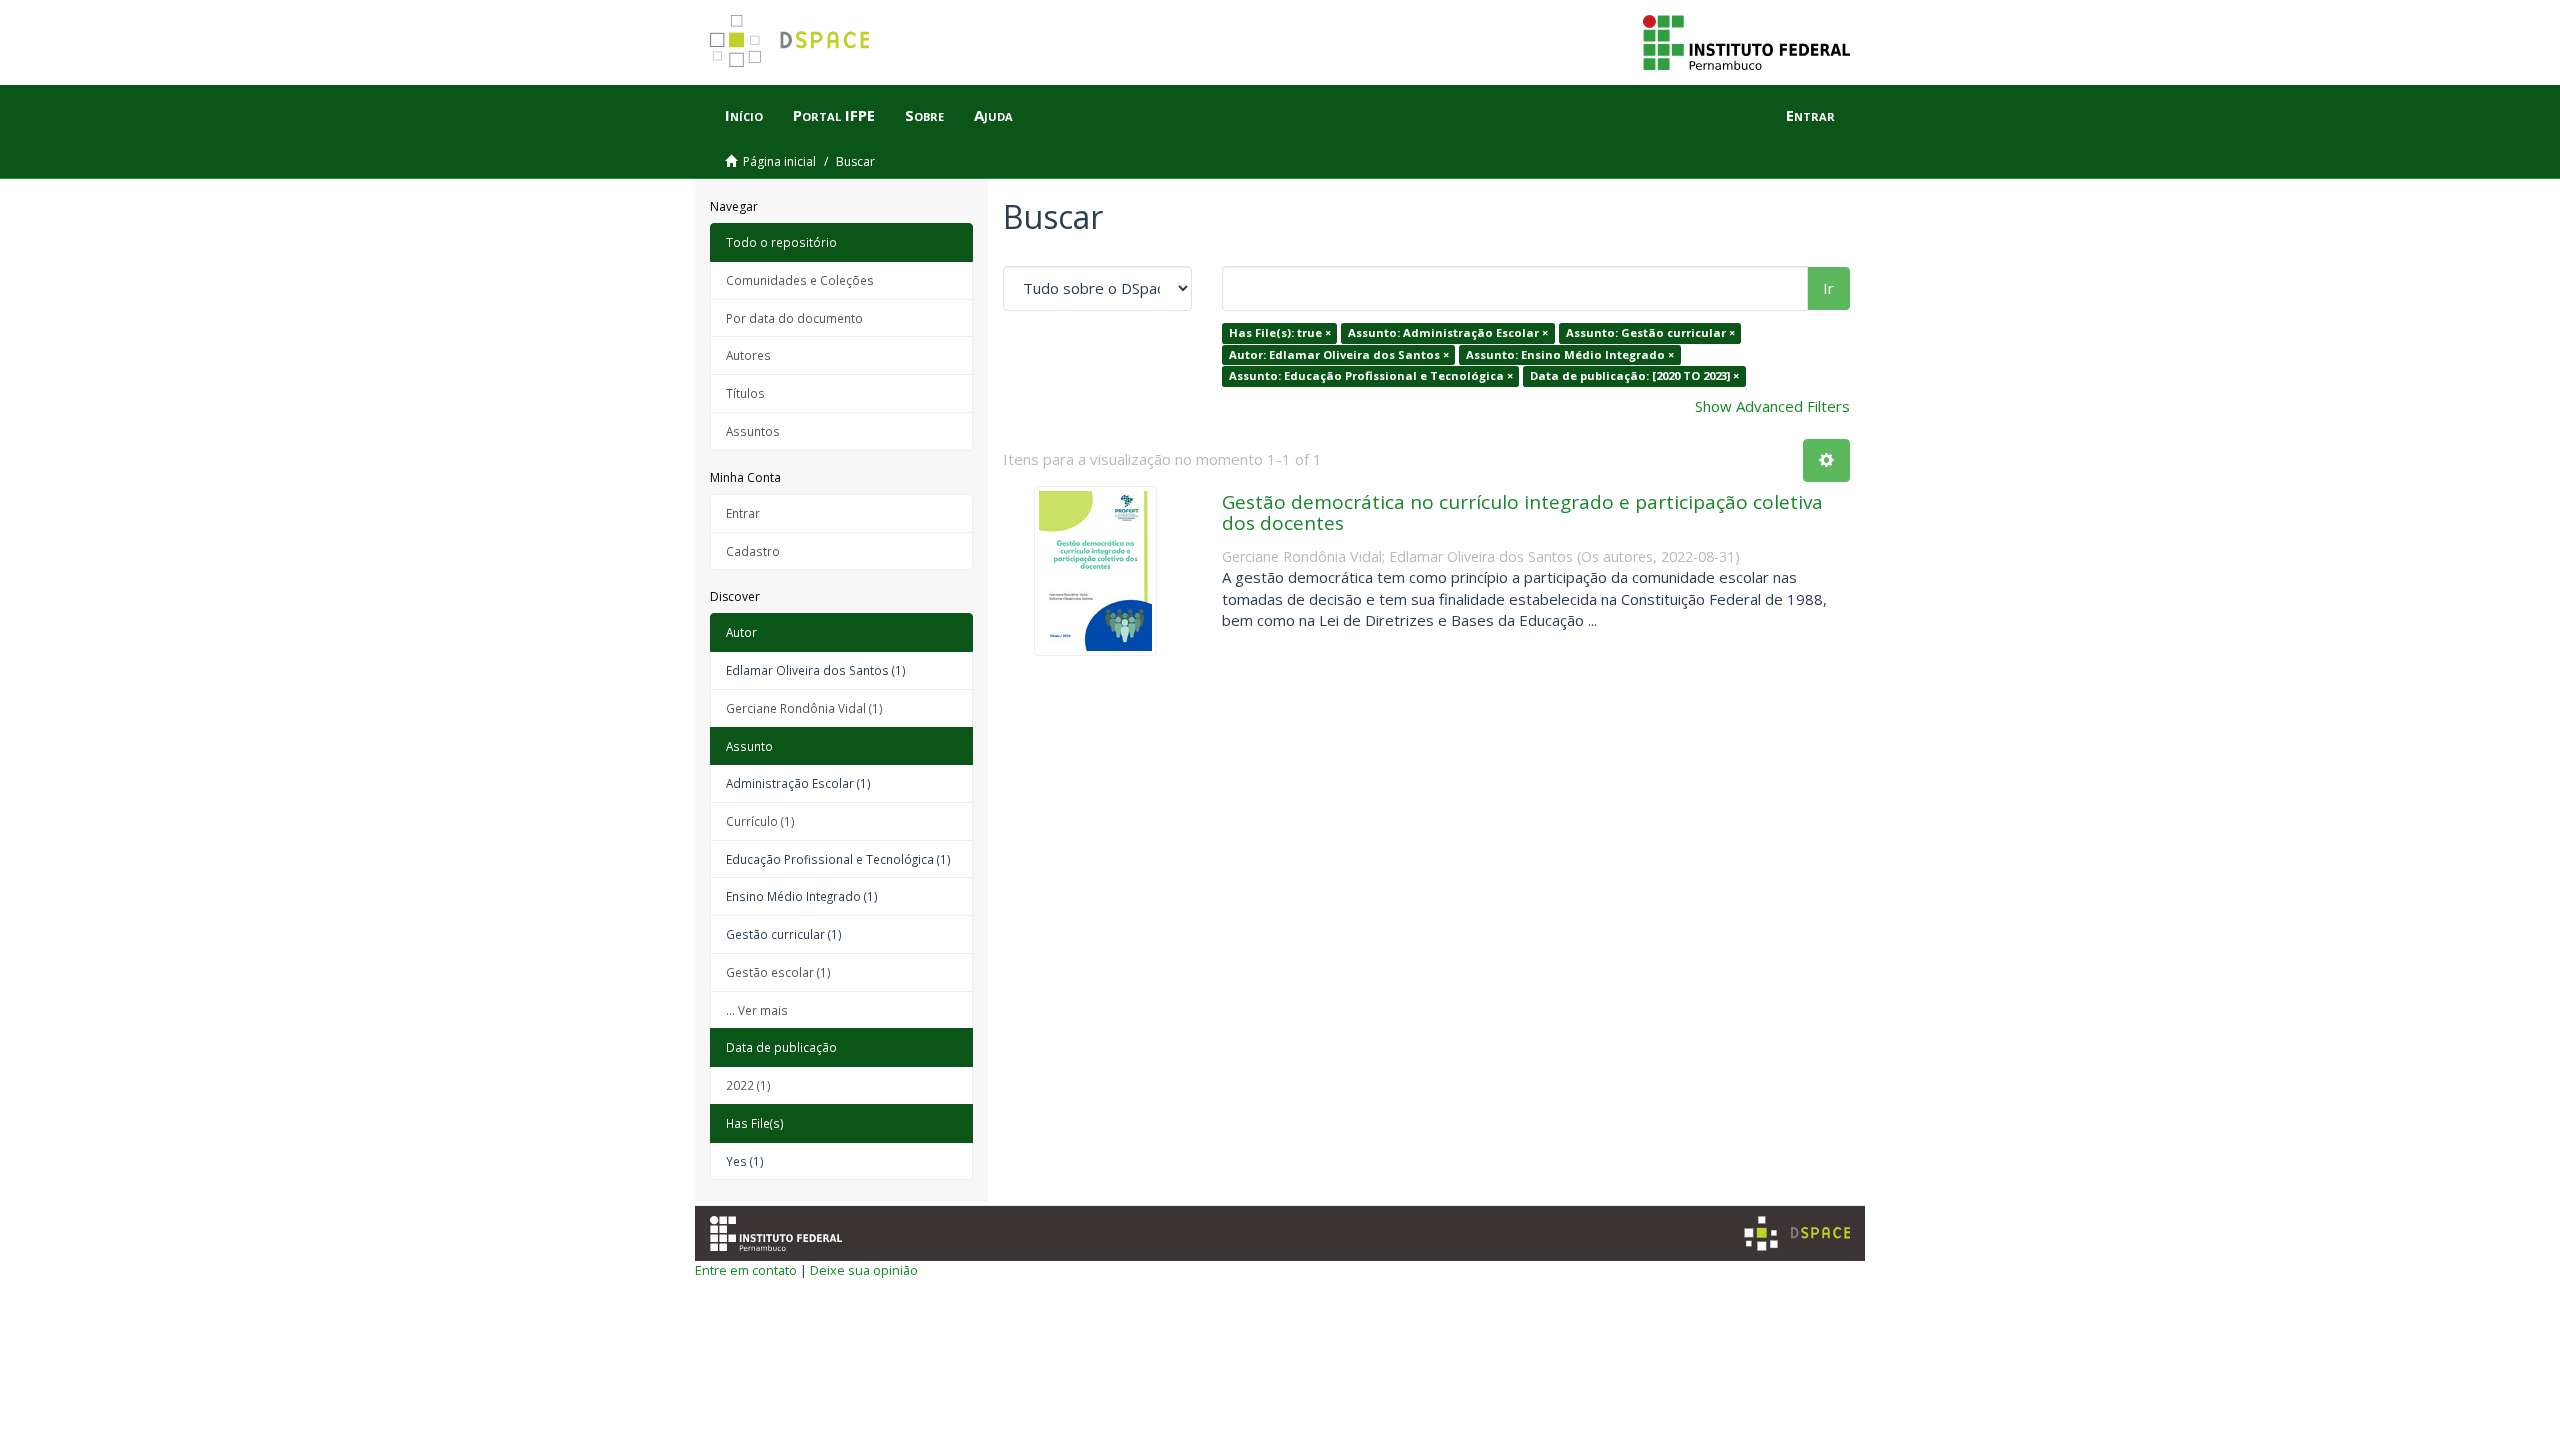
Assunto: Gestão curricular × (1650, 332)
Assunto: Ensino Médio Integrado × (1570, 354)
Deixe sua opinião (864, 1270)
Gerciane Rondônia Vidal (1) (804, 708)
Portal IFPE (834, 115)
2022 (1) (748, 1085)
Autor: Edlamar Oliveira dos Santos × (1339, 354)
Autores (748, 355)
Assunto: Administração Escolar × (1448, 332)
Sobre (924, 115)
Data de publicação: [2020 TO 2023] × (1634, 375)
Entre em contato (746, 1270)
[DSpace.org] (1797, 1233)
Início (744, 115)
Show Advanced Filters (1772, 406)
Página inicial (779, 161)
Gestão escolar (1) (778, 972)
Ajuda (993, 115)
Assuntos (753, 431)
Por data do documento (794, 318)
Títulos (745, 393)
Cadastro (753, 551)
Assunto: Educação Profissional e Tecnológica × (1371, 375)
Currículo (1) (760, 821)
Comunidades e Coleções (800, 280)
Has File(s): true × (1280, 332)
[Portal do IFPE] (1746, 41)
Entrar (743, 513)
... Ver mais (757, 1010)
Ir (1828, 288)
